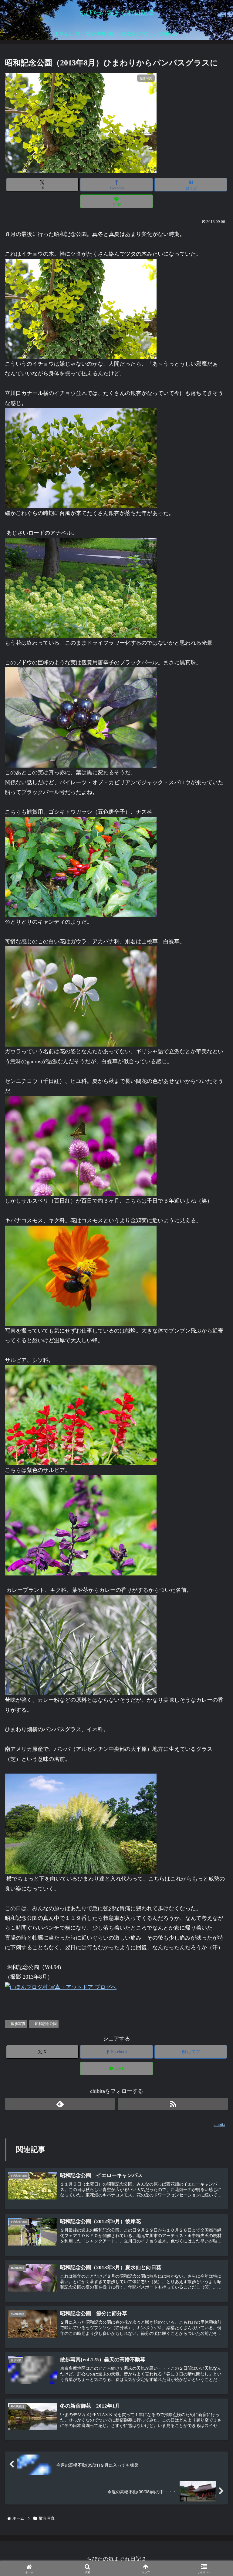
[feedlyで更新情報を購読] (60, 2104)
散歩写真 (18, 2024)
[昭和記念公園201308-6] (81, 996)
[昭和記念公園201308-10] (81, 1525)
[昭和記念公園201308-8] (81, 866)
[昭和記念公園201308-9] (81, 1415)
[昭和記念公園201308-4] (81, 717)
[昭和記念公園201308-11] (81, 1645)
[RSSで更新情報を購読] (173, 2104)
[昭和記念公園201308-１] (81, 308)
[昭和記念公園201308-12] (81, 1823)
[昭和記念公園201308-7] (81, 1145)
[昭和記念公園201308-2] (81, 458)
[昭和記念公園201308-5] (81, 1275)
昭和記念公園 (46, 2024)
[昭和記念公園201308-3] (81, 587)
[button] (214, 1502)
